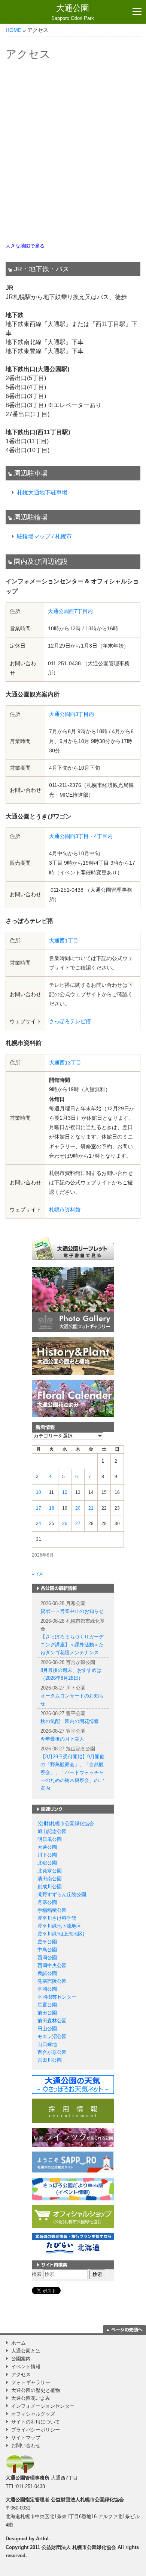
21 (91, 1508)
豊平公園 (47, 1942)
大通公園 (73, 12)
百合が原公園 (52, 2052)
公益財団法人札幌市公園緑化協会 (87, 2500)
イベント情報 (26, 2367)
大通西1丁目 (64, 941)
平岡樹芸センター (57, 1997)
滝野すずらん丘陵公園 (62, 1894)
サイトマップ (26, 2438)
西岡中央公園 (52, 1965)
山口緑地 (47, 2044)
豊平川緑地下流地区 (59, 1926)
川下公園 (47, 1855)
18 (52, 1508)
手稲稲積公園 (52, 1910)
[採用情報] (73, 2110)
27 (78, 1524)
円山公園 (47, 2029)
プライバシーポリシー (36, 2430)
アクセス (21, 2374)
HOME (13, 30)
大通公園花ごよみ (31, 2398)
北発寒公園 (50, 1871)
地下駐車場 (53, 492)
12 (65, 1492)
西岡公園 (47, 1958)
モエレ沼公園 (52, 2036)
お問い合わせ (26, 2445)
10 (39, 1492)
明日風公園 (50, 1839)
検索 (37, 2274)
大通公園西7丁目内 (70, 611)
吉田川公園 (50, 2060)
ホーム (19, 2343)
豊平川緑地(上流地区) (61, 1934)
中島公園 (47, 1950)
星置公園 (47, 2005)
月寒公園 (47, 1902)
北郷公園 (47, 1863)
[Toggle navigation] (137, 12)
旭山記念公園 (52, 1831)
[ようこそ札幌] (73, 2162)
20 (78, 1508)
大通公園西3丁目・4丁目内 (81, 836)
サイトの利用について (36, 2422)
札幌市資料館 (65, 1209)
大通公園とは (26, 2351)
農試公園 (47, 1973)
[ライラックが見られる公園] (73, 2137)
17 (39, 1508)
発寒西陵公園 (52, 1981)
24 (39, 1524)
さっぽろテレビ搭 (70, 1021)
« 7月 (38, 1574)
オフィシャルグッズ (33, 2414)
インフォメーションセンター (43, 2406)
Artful (42, 2539)
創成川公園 (50, 1887)
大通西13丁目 (65, 1063)
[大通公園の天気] (73, 2084)
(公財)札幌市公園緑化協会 (66, 1823)
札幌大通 (28, 492)
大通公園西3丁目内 (72, 714)
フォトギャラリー (31, 2382)
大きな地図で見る (25, 246)
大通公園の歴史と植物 (36, 2390)
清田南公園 (50, 1879)
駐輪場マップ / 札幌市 (44, 536)
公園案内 (21, 2359)
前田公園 (47, 2013)
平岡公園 (47, 1989)
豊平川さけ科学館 (57, 1918)
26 (65, 1524)
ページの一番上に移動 (124, 2329)
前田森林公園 (52, 2021)
